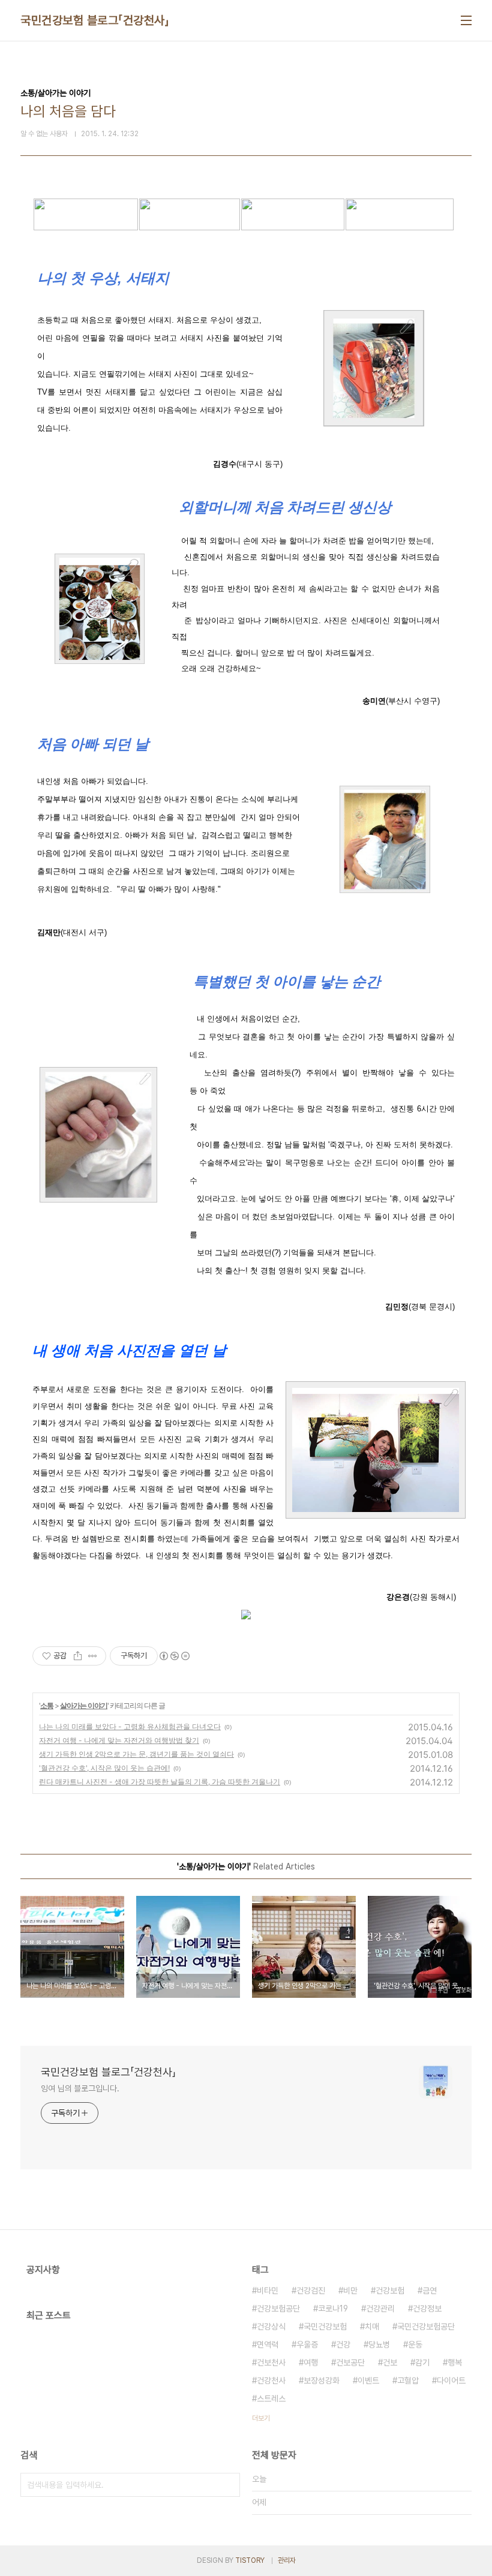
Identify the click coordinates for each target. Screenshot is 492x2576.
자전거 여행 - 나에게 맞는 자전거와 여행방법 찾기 (119, 1740)
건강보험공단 (278, 2309)
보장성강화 (322, 2380)
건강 (343, 2344)
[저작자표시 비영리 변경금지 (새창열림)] (174, 1656)
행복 (455, 2362)
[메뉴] (466, 20)
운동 (415, 2344)
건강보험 (390, 2291)
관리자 (287, 2560)
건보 (390, 2362)
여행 (311, 2362)
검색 (228, 2485)
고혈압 (408, 2380)
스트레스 (271, 2398)
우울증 (307, 2344)
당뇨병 (379, 2344)
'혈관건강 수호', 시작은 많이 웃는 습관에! (104, 1768)
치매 (372, 2326)
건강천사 (271, 2380)
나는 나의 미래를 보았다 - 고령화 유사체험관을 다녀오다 (130, 1726)
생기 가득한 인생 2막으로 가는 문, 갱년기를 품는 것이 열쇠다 (136, 1754)
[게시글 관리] (93, 1656)
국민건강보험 (325, 2326)
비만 (350, 2291)
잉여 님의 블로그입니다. (80, 2088)
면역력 (268, 2344)
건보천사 (271, 2362)
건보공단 (350, 2362)
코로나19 (333, 2309)
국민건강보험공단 (426, 2326)
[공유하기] (78, 1656)
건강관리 (380, 2309)
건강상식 (271, 2326)
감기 (422, 2362)
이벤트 (368, 2380)
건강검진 (311, 2291)
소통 (47, 1705)
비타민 (268, 2291)
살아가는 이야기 (84, 1705)
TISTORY (250, 2560)
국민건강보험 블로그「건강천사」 (95, 20)
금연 (430, 2291)
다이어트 (451, 2380)
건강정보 (427, 2309)
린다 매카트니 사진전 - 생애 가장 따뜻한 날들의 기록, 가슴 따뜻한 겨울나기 (160, 1782)
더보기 (261, 2418)
